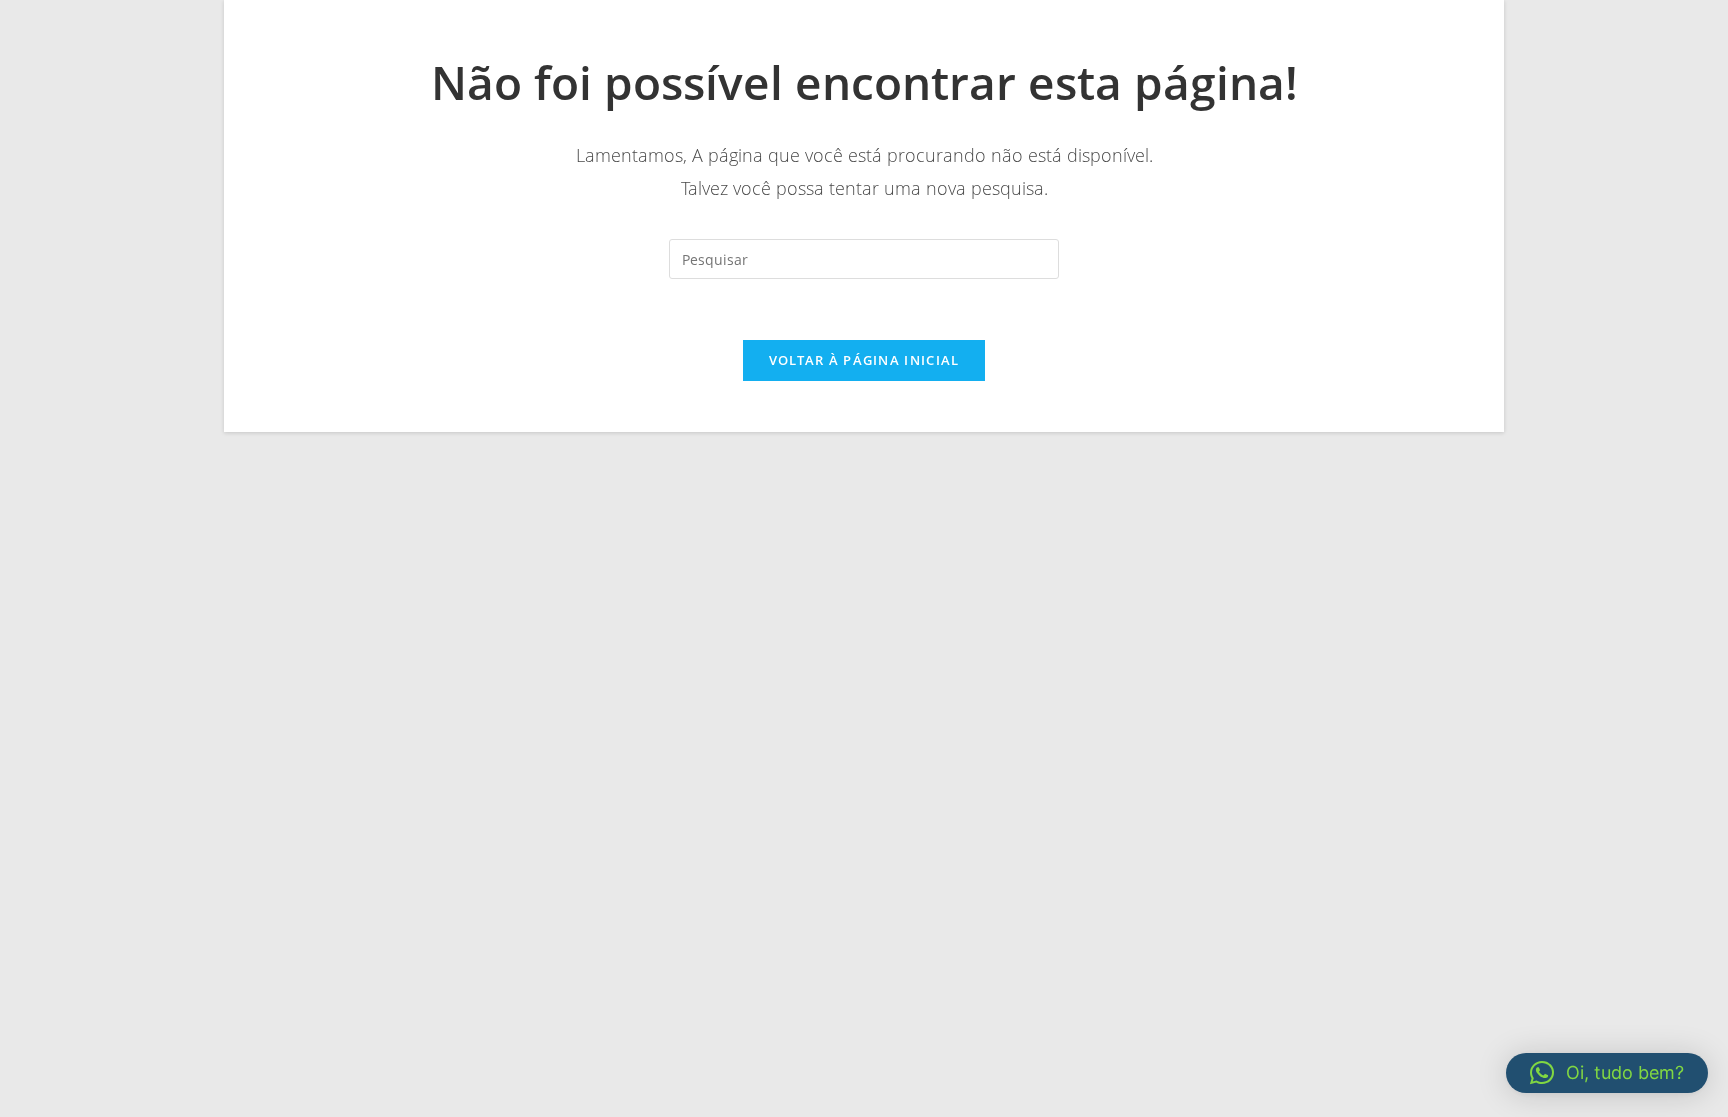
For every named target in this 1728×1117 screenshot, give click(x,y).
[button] (1607, 1073)
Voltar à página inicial (864, 360)
